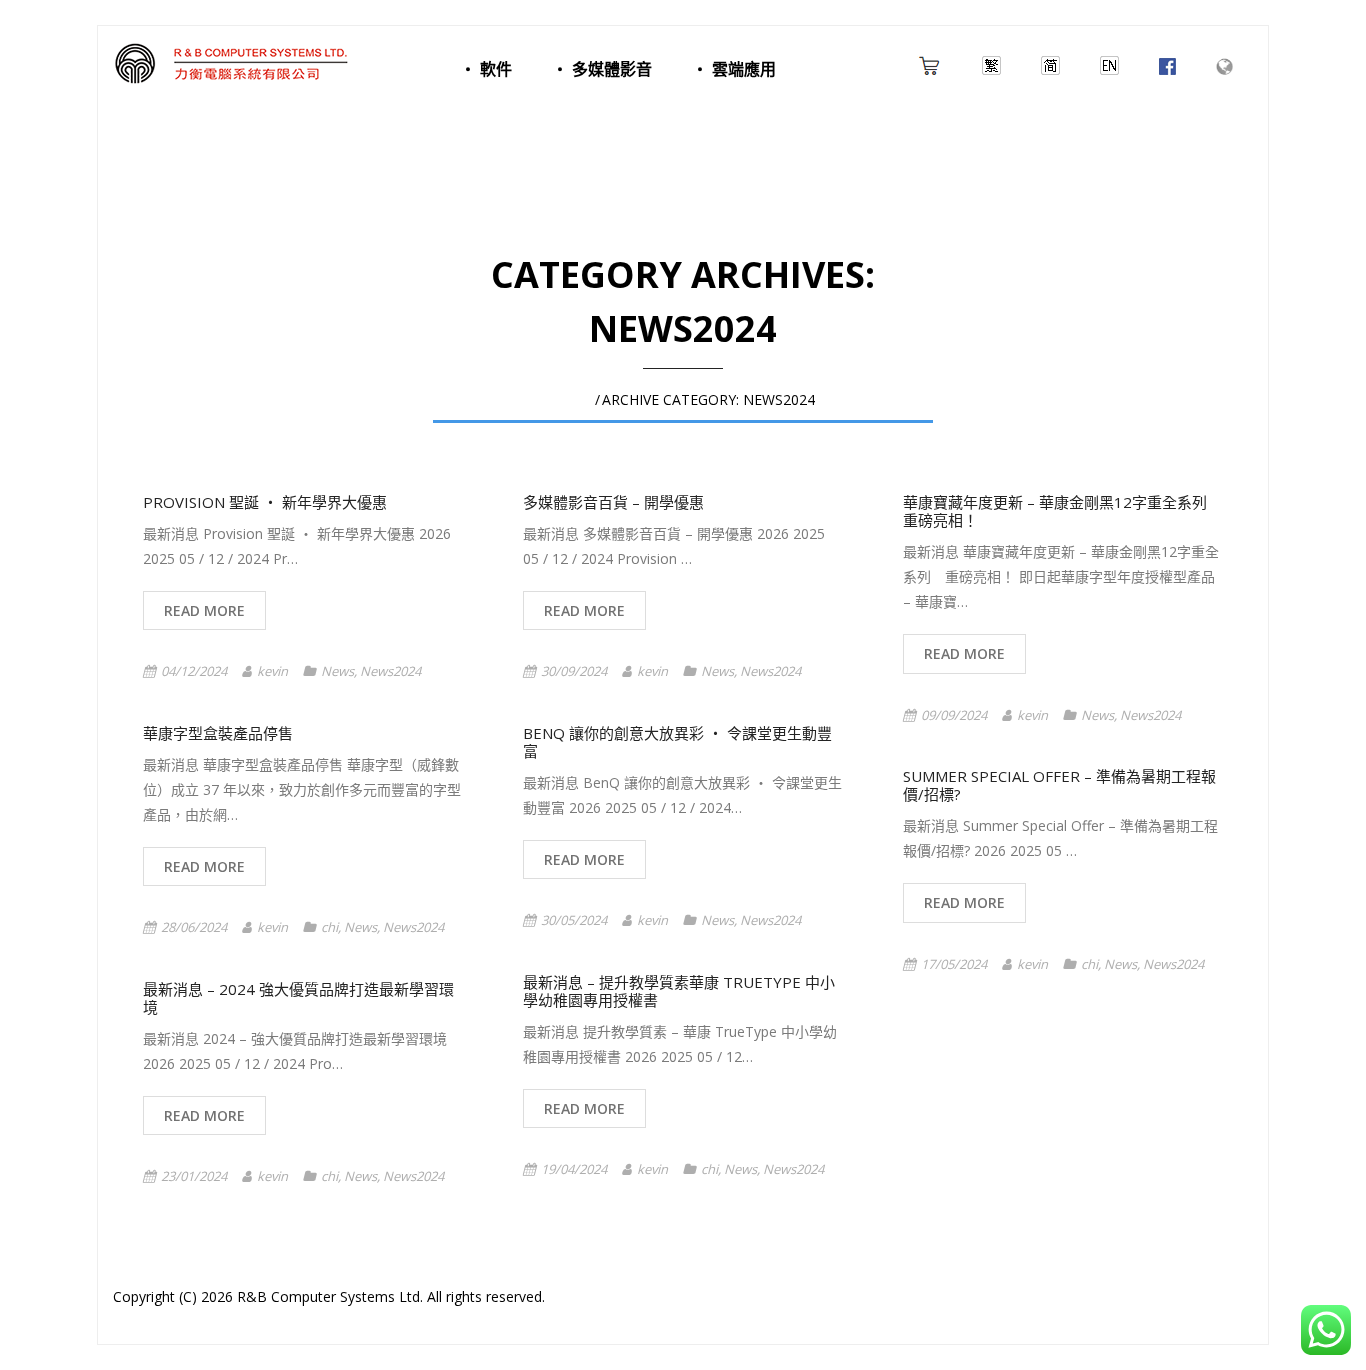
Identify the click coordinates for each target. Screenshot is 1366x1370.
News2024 (390, 671)
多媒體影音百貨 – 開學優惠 (613, 502)
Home (572, 399)
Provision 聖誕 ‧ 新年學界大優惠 (265, 502)
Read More (204, 610)
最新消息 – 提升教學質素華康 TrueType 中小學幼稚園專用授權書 (679, 991)
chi (329, 927)
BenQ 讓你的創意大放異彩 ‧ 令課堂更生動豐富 (677, 742)
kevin (272, 671)
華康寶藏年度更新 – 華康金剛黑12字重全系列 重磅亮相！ (1062, 511)
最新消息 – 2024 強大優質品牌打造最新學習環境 (298, 998)
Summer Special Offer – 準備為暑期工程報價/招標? (1059, 785)
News (337, 671)
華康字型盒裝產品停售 (218, 733)
